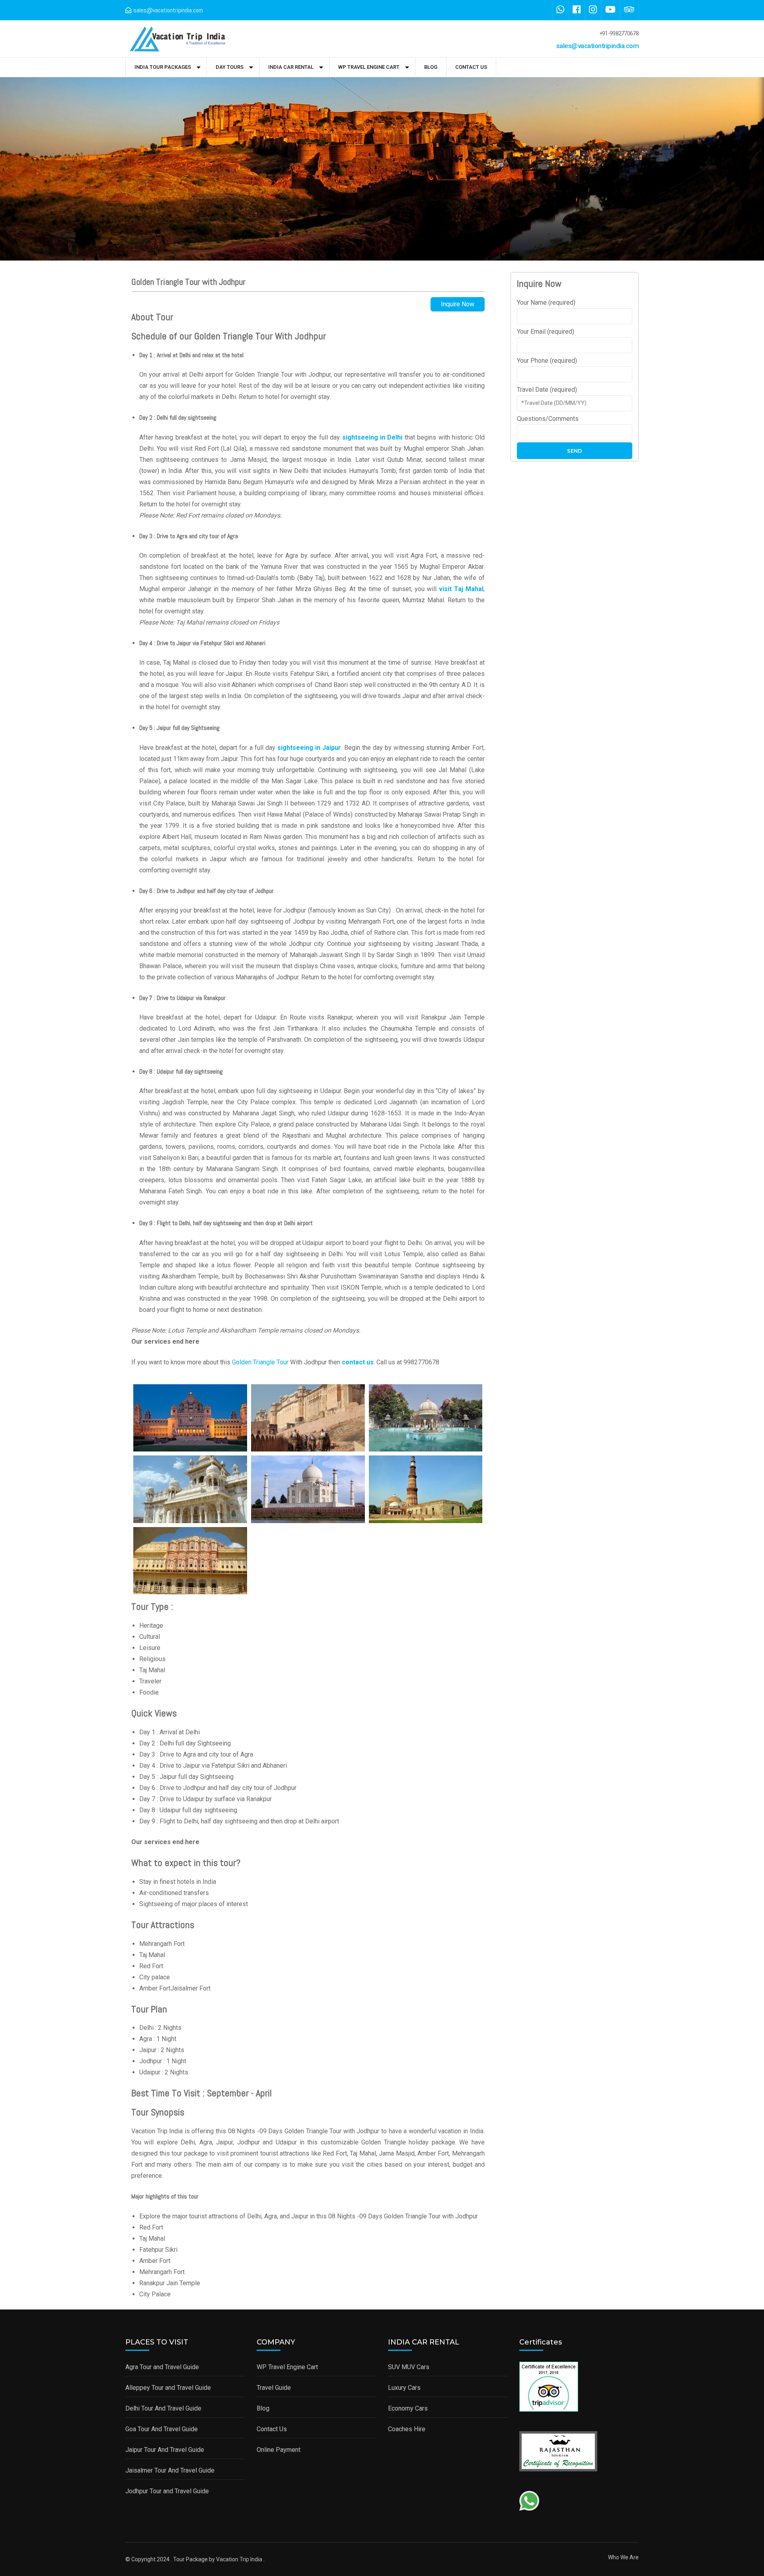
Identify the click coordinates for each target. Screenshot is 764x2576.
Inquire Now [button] (458, 304)
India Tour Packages (163, 67)
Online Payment (279, 2450)
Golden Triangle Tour (260, 1362)
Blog (431, 67)
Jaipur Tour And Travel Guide (165, 2450)
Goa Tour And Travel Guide (162, 2429)
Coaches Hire (407, 2429)
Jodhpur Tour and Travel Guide (167, 2491)
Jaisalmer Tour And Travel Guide (170, 2470)
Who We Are (623, 2557)
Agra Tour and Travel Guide (162, 2367)
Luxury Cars (404, 2388)
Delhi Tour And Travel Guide (163, 2408)
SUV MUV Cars (409, 2367)
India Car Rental (291, 67)
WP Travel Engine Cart (369, 67)
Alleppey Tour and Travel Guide (168, 2388)
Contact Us (471, 67)
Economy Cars (408, 2408)
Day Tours (230, 67)
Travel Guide (274, 2388)
